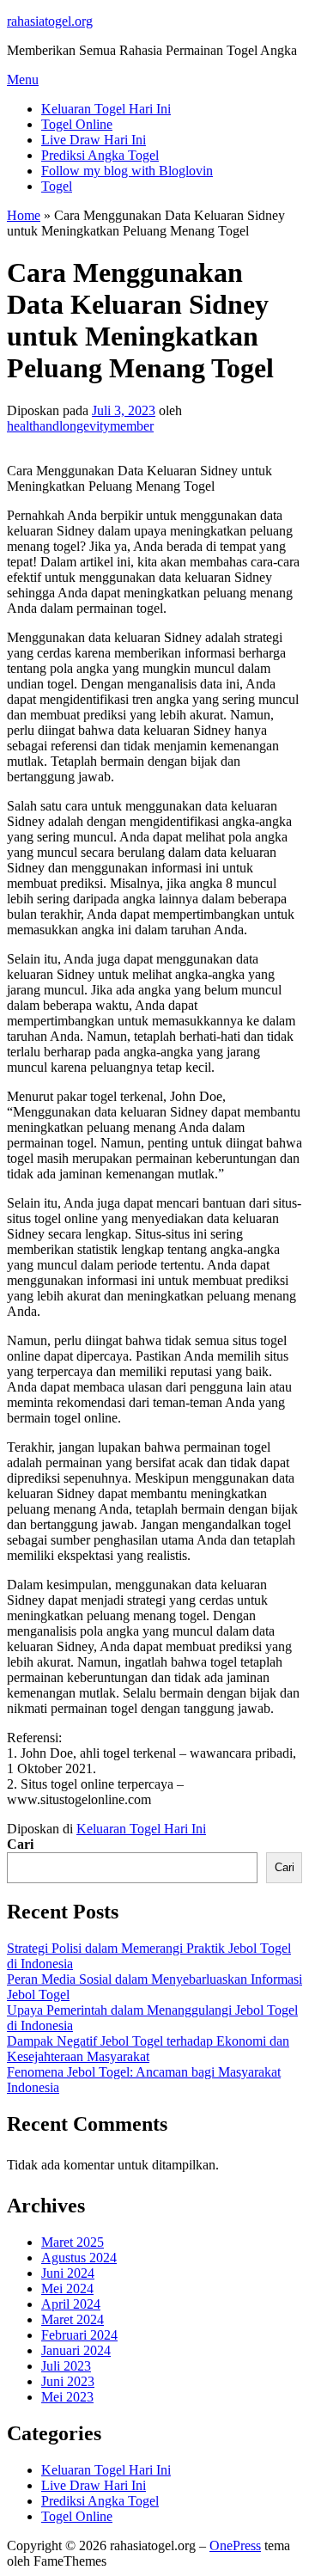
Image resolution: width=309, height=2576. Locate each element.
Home (24, 215)
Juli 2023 (66, 2366)
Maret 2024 (73, 2319)
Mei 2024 (67, 2288)
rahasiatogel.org (50, 21)
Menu (23, 80)
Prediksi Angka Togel (100, 155)
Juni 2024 (68, 2273)
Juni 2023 (68, 2381)
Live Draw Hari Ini (94, 140)
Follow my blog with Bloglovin (127, 171)
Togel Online (77, 124)
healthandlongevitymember (80, 426)
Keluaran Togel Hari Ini (106, 109)
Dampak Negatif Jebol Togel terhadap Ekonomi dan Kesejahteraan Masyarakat (148, 2049)
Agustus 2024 (79, 2258)
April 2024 (71, 2304)
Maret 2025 (73, 2242)
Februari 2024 (79, 2335)
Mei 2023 (67, 2397)
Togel (57, 186)
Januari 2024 (76, 2350)
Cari (20, 1844)
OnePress (235, 2545)
